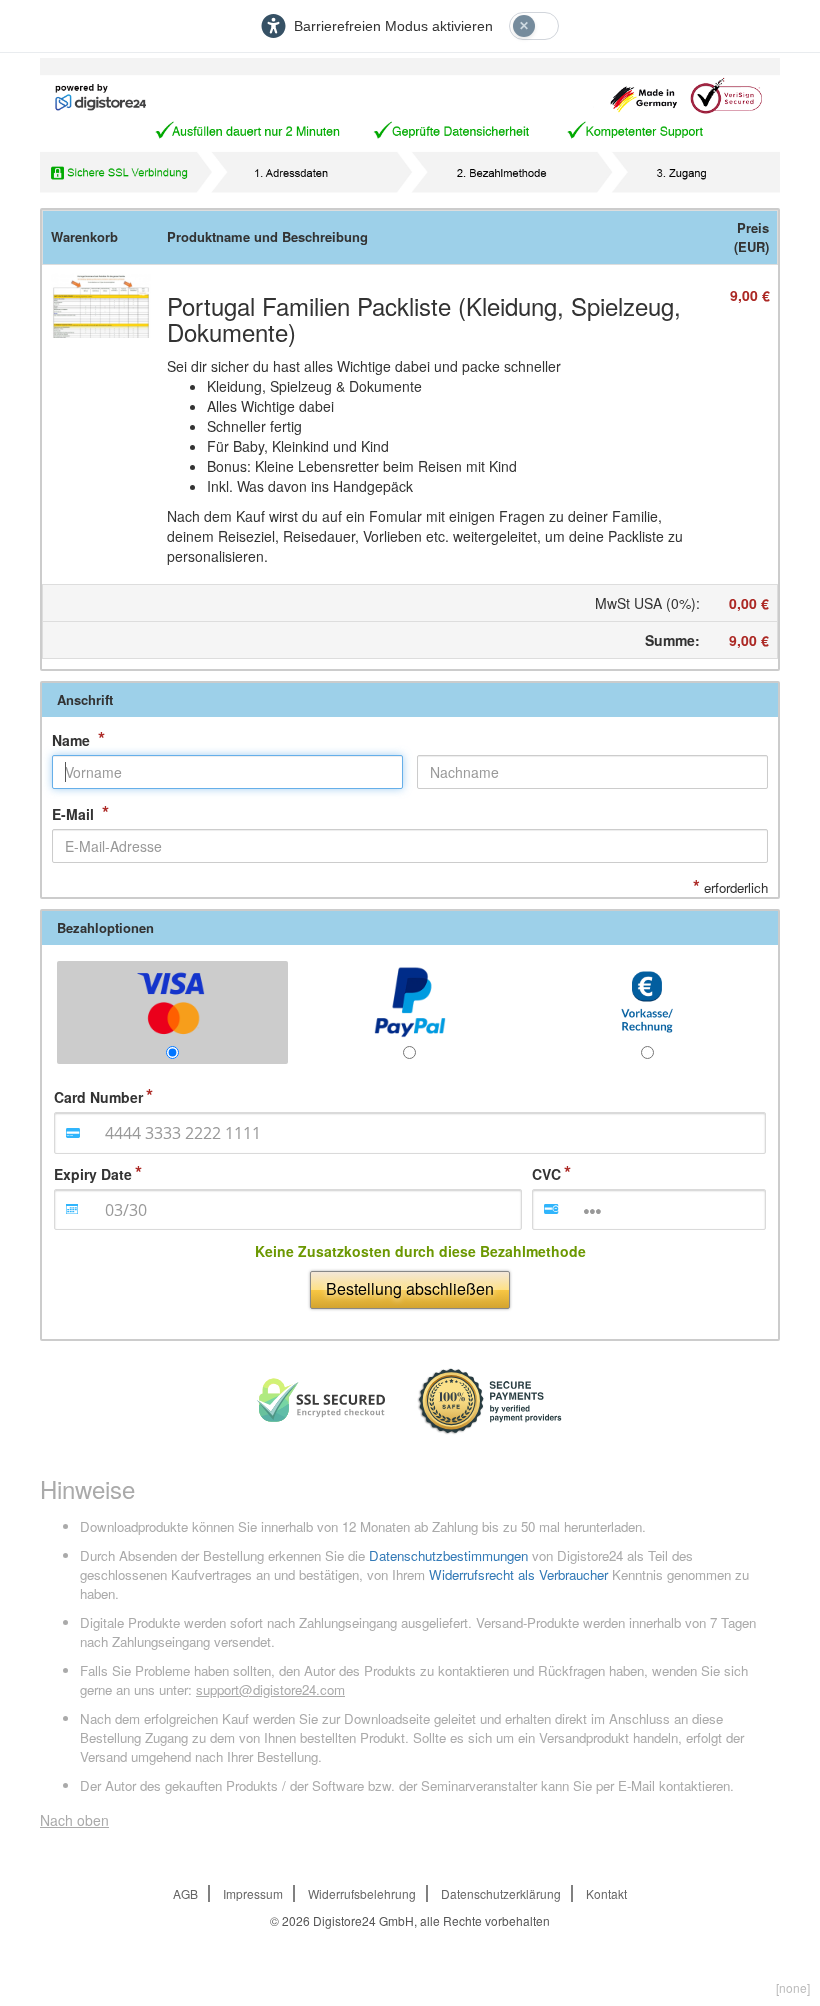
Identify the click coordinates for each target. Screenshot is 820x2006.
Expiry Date (93, 1174)
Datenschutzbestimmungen (448, 1555)
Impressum (253, 1893)
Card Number (98, 1097)
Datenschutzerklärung (501, 1893)
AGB (185, 1893)
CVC (546, 1174)
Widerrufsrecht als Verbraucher (518, 1574)
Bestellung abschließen (410, 1288)
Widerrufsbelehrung (362, 1893)
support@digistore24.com (270, 1689)
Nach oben (74, 1820)
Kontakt (606, 1893)
